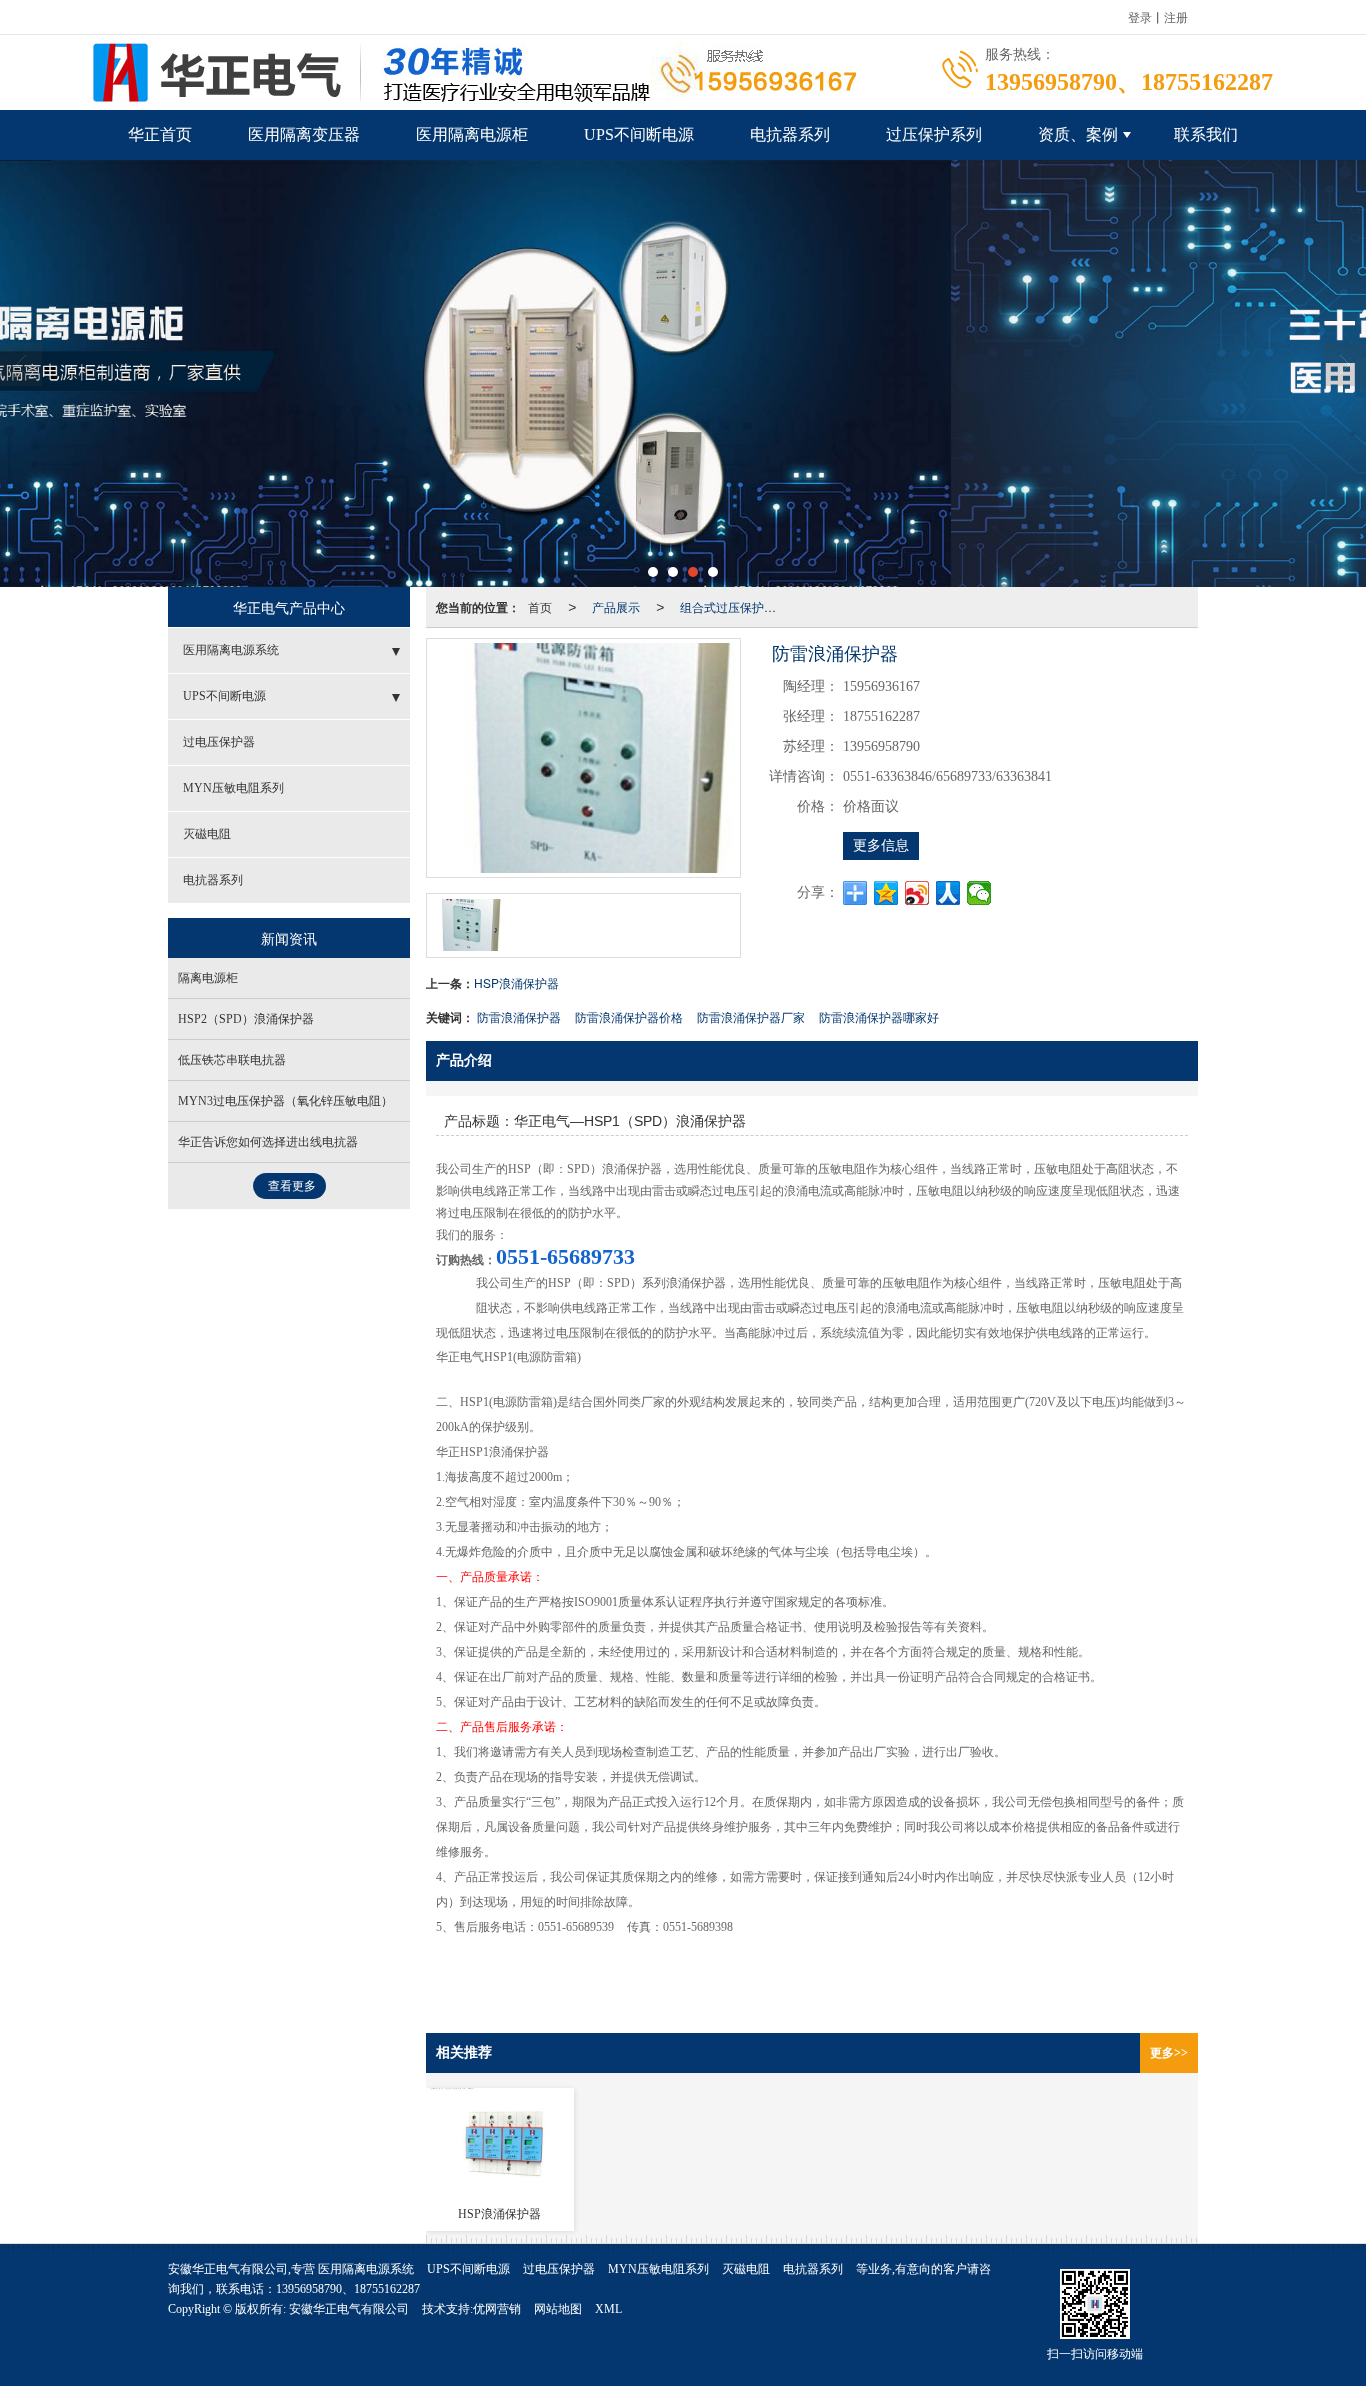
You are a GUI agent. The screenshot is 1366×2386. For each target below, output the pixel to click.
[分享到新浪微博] (917, 893)
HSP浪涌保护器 (516, 982)
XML (608, 2309)
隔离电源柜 (208, 978)
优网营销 (497, 2309)
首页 (540, 606)
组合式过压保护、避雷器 (734, 606)
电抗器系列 (790, 134)
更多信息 (881, 845)
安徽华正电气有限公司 (349, 2309)
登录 (1140, 16)
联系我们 (1206, 134)
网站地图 (558, 2309)
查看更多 (292, 1186)
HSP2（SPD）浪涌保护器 (246, 1019)
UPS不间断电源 (639, 134)
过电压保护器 (219, 742)
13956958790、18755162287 (348, 2289)
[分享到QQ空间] (886, 893)
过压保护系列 (934, 134)
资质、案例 (1078, 134)
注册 (1176, 16)
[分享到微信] (979, 893)
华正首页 (160, 134)
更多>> (1169, 2053)
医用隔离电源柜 (472, 134)
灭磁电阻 (207, 834)
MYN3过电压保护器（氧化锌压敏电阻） (285, 1101)
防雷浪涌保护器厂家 (751, 1016)
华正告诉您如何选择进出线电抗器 (268, 1142)
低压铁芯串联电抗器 (232, 1060)
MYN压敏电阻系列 (233, 788)
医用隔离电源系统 (231, 650)
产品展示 (616, 606)
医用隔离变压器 (304, 134)
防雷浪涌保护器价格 (629, 1016)
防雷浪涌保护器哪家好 (879, 1016)
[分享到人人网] (948, 893)
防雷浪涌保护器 (519, 1016)
